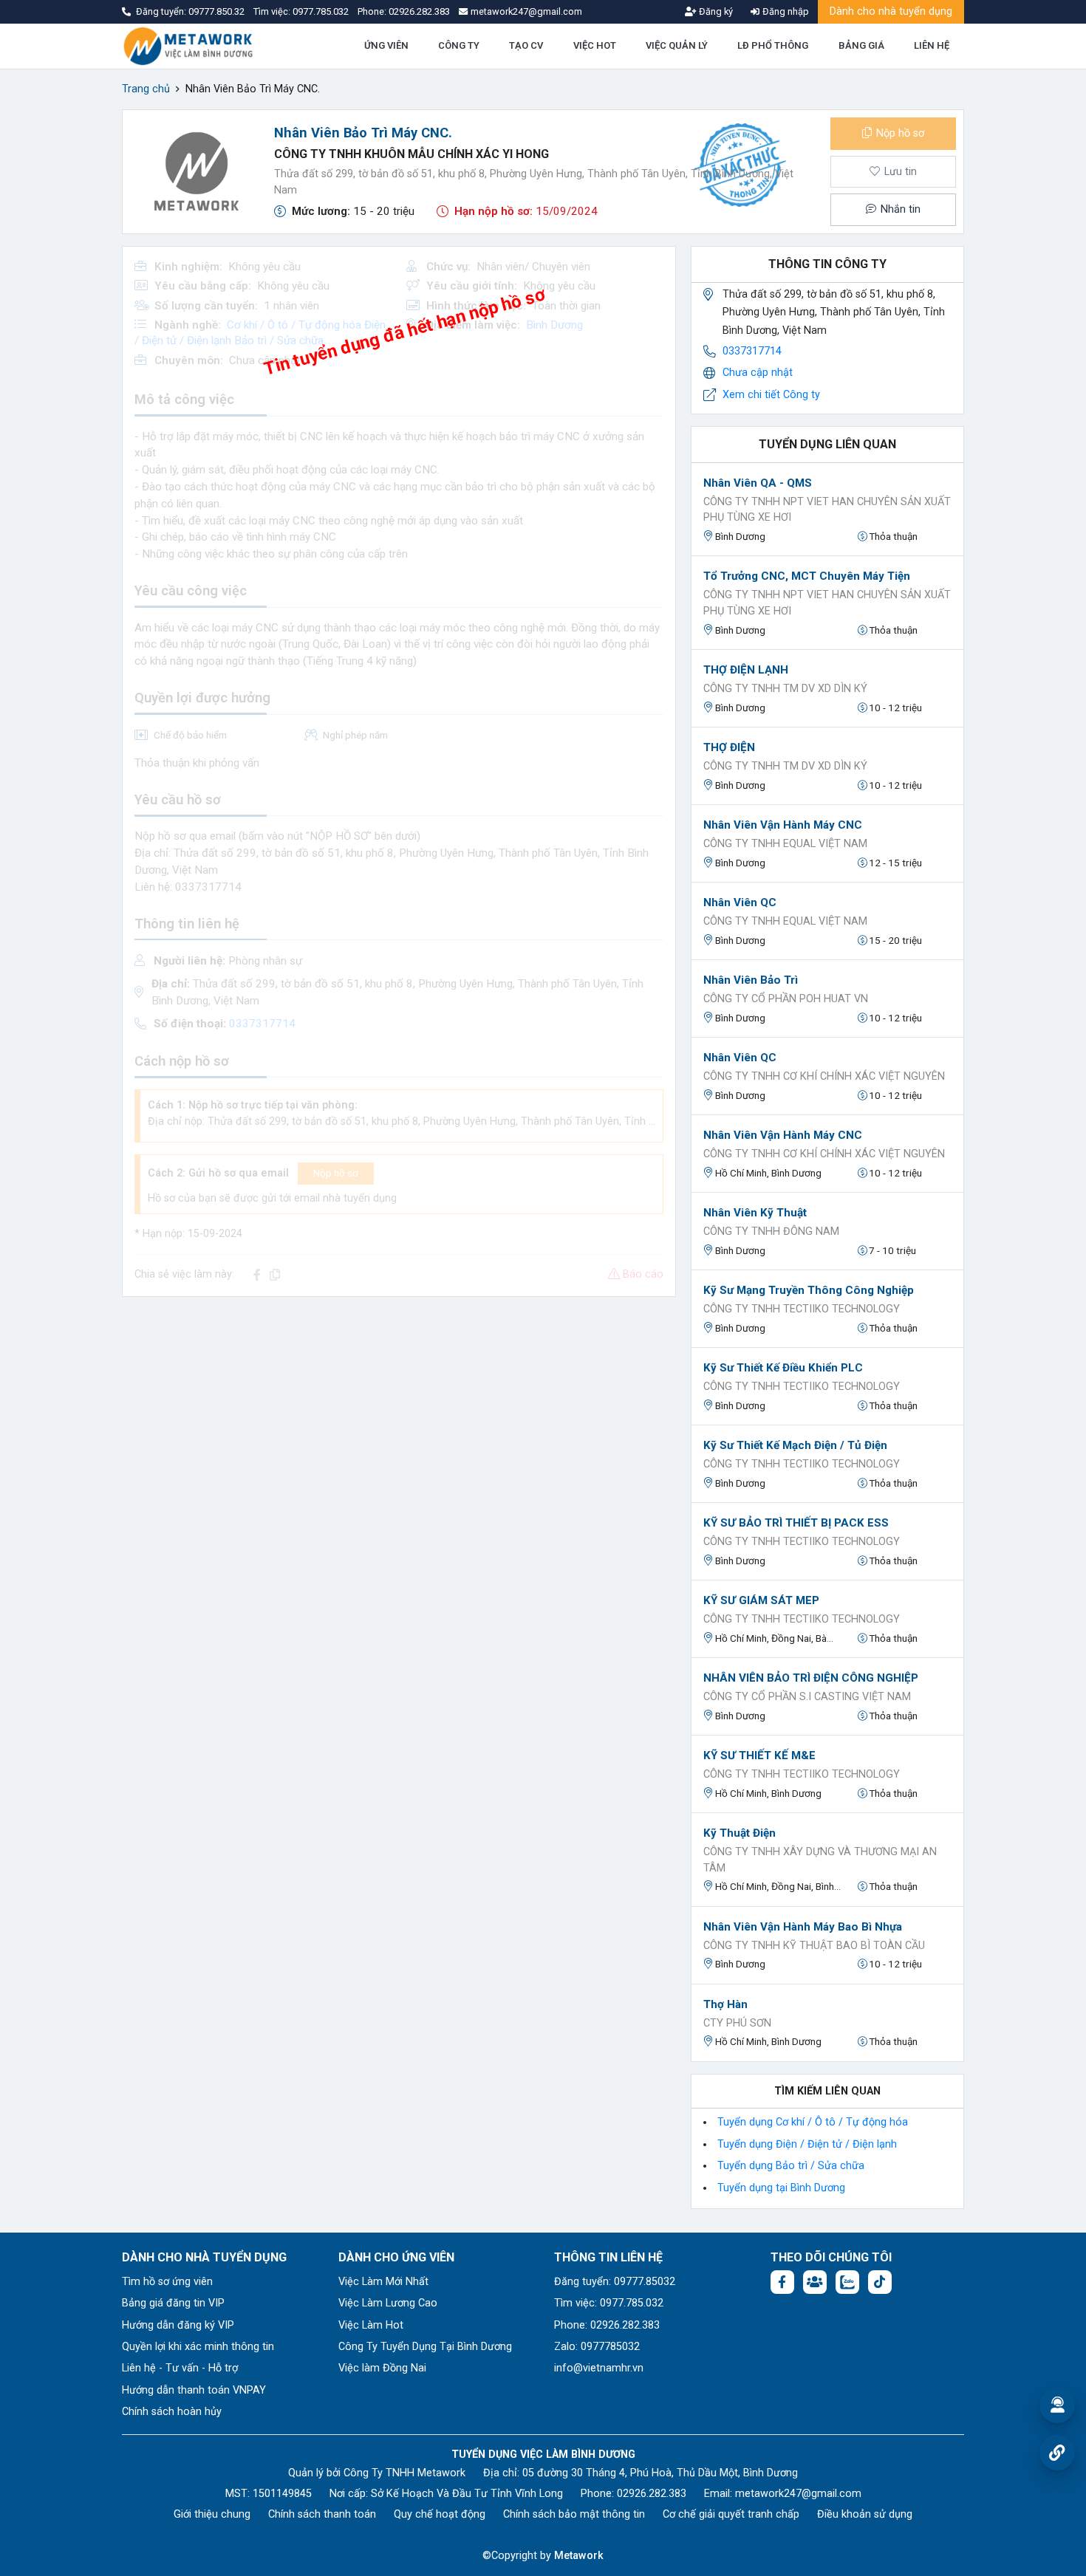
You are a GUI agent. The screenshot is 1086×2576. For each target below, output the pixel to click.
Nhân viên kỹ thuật (755, 1213)
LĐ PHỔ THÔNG (773, 45)
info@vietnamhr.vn (599, 2368)
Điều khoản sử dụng (865, 2514)
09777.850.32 (218, 11)
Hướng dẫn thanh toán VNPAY (194, 2390)
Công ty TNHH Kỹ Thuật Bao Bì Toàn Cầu (814, 1946)
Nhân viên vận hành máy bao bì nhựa (803, 1927)
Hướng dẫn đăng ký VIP (178, 2325)
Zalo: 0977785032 (597, 2347)
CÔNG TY (459, 45)
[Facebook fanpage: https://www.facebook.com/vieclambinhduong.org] (782, 2282)
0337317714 (752, 351)
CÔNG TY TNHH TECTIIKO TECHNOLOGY (802, 1309)
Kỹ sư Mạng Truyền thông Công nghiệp (809, 1290)
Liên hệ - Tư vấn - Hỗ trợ (180, 2368)
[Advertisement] (399, 1412)
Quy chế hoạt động (440, 2514)
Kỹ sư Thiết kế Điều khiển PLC (783, 1368)
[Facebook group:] (815, 2282)
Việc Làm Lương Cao (388, 2303)
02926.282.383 (419, 11)
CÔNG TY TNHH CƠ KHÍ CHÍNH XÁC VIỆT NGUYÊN (824, 1076)
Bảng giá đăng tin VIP (173, 2303)
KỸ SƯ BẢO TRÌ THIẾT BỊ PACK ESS (796, 1523)
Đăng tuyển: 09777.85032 (615, 2282)
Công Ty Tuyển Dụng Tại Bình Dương (425, 2347)
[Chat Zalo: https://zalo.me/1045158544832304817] (847, 2282)
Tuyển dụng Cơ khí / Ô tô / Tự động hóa (813, 2122)
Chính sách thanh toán (322, 2514)
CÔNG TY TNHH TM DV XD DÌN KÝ (785, 689)
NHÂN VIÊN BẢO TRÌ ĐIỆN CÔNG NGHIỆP (811, 1678)
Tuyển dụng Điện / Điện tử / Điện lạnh (807, 2144)
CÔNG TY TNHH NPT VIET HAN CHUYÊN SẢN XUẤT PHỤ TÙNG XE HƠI (827, 510)
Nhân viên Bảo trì (751, 980)
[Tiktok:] (880, 2282)
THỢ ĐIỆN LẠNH (746, 670)
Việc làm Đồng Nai (382, 2368)
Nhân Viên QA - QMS (758, 483)
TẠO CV (526, 45)
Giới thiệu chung (212, 2514)
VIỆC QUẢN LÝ (677, 45)
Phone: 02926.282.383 (607, 2325)
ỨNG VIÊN (386, 45)
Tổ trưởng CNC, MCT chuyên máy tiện (807, 576)
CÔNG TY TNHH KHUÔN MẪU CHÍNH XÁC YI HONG (411, 154)
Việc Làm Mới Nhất (383, 2282)
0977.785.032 (322, 11)
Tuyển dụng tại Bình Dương (781, 2188)
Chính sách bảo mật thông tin (574, 2514)
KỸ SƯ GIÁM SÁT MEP (761, 1600)
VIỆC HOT (595, 45)
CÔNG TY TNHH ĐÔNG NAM (771, 1232)
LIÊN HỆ (932, 45)
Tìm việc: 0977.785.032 (609, 2303)
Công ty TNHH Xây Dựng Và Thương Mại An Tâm (820, 1860)
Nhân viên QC (740, 902)
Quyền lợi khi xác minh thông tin (198, 2347)
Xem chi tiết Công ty (771, 395)
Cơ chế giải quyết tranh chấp (731, 2514)
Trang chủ (146, 89)
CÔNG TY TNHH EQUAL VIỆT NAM (785, 844)
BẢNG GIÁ (861, 45)
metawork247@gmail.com (798, 2494)
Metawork (579, 2556)
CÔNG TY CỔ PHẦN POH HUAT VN (786, 999)
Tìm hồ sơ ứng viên (167, 2282)
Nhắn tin (899, 209)
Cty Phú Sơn (737, 2023)
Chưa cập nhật (758, 373)
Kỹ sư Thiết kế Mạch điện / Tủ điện (795, 1445)
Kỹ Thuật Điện (740, 1833)
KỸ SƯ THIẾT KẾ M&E (759, 1755)
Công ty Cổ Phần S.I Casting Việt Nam (807, 1697)
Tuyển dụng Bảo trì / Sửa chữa (791, 2166)
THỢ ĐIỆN (729, 747)
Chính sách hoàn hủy (172, 2412)
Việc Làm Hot (371, 2325)
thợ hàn (725, 2004)
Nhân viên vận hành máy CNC (783, 825)
